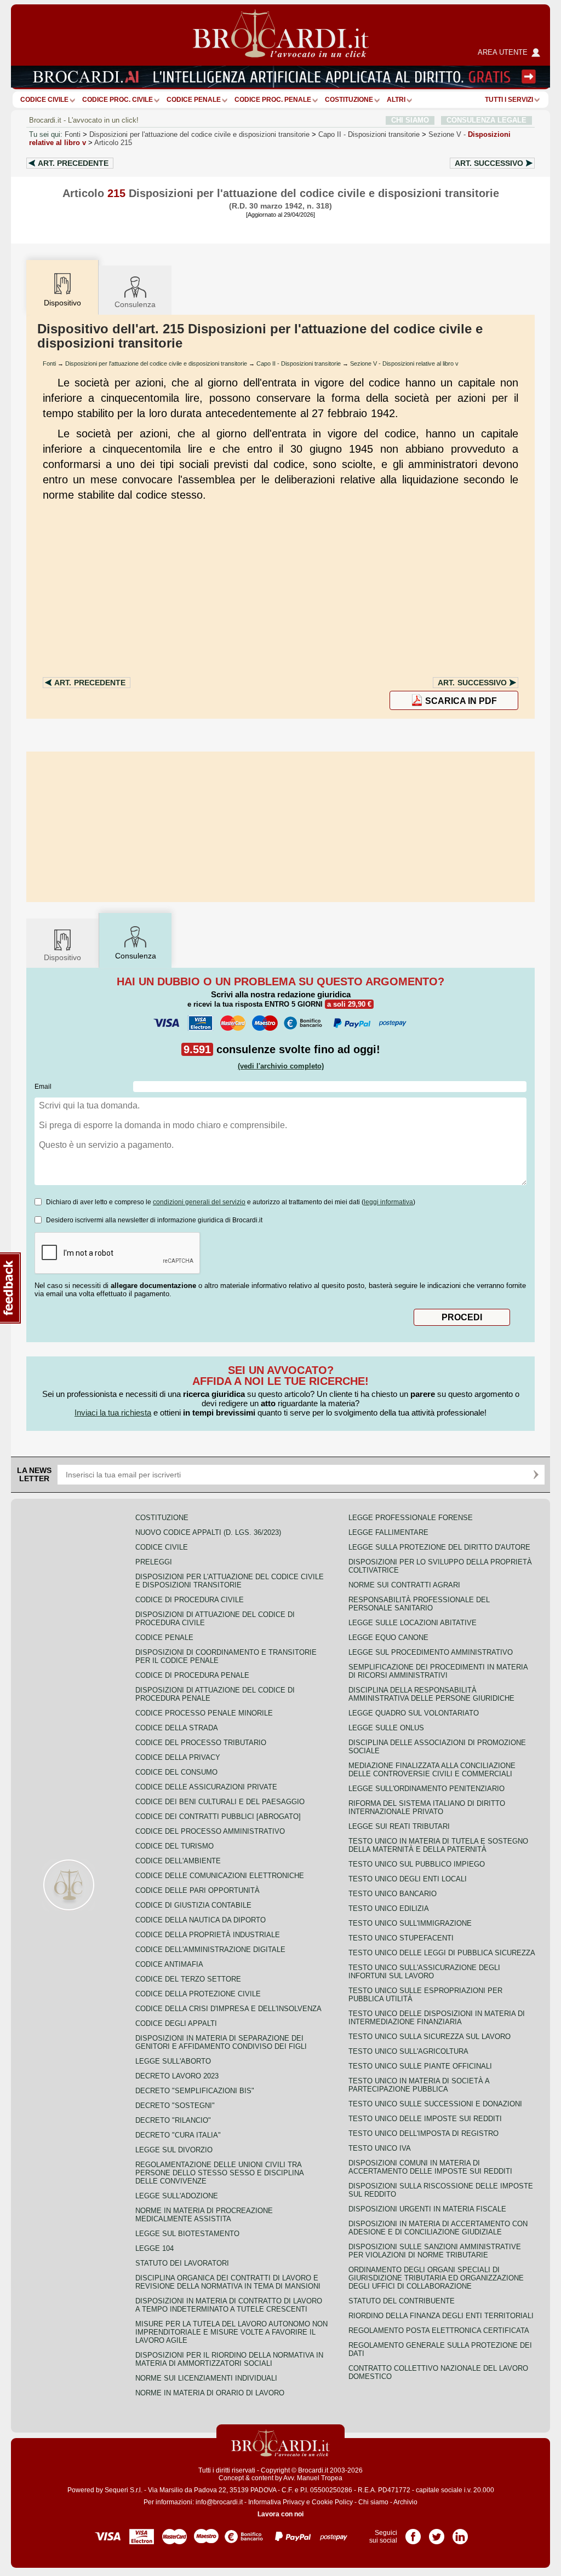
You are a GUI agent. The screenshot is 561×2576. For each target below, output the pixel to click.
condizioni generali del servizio (199, 1202)
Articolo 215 (113, 143)
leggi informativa (388, 1202)
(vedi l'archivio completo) (281, 1066)
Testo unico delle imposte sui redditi (425, 2119)
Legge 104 (154, 2248)
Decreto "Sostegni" (175, 2106)
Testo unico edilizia (389, 1908)
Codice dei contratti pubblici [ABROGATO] (218, 1817)
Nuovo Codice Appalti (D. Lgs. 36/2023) (208, 1532)
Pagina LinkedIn (460, 2533)
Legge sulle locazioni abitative (413, 1623)
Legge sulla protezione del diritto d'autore (439, 1547)
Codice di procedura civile (190, 1600)
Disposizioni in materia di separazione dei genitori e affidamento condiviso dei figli (221, 2042)
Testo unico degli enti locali (408, 1879)
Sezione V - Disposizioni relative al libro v (404, 363)
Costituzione (349, 100)
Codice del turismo (174, 1846)
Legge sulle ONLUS (386, 1728)
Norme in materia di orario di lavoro (210, 2393)
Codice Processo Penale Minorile (204, 1713)
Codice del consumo (176, 1772)
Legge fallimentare (388, 1532)
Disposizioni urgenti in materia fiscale (427, 2209)
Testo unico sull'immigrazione (410, 1923)
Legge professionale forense (411, 1518)
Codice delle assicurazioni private (206, 1787)
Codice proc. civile (118, 100)
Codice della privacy (178, 1757)
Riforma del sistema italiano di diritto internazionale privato (427, 1807)
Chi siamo (373, 2502)
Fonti (73, 134)
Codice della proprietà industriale (208, 1935)
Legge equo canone (388, 1638)
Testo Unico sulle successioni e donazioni (435, 2104)
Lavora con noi (280, 2514)
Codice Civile (44, 100)
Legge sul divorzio (174, 2150)
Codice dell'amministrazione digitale (210, 1950)
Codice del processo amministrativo (210, 1831)
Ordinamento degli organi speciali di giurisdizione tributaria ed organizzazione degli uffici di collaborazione (436, 2278)
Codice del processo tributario (201, 1743)
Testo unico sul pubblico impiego (417, 1864)
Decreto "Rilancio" (173, 2120)
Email (43, 1087)
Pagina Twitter (437, 2533)
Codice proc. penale (273, 100)
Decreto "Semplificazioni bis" (195, 2091)
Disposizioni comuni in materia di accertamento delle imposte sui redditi (430, 2167)
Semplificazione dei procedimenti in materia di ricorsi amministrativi (438, 1671)
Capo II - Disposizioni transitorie (299, 363)
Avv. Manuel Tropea (313, 2478)
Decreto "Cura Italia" (178, 2135)
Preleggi (154, 1562)
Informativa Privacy (276, 2502)
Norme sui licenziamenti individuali (206, 2378)
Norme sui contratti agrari (404, 1585)
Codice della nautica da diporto (201, 1920)
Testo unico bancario (393, 1894)
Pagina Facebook (413, 2533)
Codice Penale (194, 100)
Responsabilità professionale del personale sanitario (419, 1604)
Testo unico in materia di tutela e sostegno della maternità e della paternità (438, 1845)
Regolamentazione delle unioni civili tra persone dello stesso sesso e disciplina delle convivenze (219, 2173)
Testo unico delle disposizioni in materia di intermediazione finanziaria (437, 2018)
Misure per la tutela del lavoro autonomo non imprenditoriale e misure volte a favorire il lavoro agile (231, 2332)
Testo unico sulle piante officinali (420, 2066)
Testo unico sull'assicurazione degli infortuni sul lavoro (424, 1972)
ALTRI (396, 100)
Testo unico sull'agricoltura (408, 2051)
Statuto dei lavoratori (182, 2263)
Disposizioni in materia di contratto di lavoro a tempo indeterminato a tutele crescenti (229, 2305)
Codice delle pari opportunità (198, 1890)
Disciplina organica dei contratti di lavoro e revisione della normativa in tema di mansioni (228, 2282)
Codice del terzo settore (188, 1979)
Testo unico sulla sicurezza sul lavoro (430, 2037)
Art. (73, 163)
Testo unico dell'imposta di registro (423, 2133)
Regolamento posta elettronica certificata (439, 2330)
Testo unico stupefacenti (401, 1938)
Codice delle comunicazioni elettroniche (220, 1876)
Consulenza (135, 304)
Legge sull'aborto (173, 2061)
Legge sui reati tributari (399, 1826)
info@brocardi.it (219, 2502)
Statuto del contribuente (402, 2301)
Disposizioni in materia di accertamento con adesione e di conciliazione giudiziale (438, 2228)
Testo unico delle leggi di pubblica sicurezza (442, 1953)
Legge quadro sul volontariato (414, 1713)
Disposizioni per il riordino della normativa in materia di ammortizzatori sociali (229, 2359)
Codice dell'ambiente (178, 1861)
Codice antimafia (169, 1964)
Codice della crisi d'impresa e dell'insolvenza (228, 2009)
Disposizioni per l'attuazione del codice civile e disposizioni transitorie (199, 134)
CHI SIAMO (410, 120)
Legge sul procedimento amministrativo (431, 1652)
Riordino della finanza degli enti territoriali (441, 2316)
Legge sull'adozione (177, 2196)
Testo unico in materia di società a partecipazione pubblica (419, 2085)
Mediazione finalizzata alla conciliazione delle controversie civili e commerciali (432, 1770)
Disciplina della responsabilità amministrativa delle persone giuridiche (431, 1694)
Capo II (369, 134)
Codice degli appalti (176, 2023)
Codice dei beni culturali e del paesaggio (220, 1802)
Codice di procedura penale (192, 1675)
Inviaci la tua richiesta (113, 1413)
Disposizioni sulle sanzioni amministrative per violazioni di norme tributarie (435, 2251)
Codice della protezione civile (198, 1994)
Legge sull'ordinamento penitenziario (427, 1789)
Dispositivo (62, 957)
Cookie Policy (332, 2502)
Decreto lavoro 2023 (177, 2076)
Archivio (405, 2502)
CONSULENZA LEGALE (486, 120)
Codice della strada (177, 1728)
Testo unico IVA (380, 2148)
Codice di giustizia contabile (193, 1905)
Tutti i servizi (509, 100)
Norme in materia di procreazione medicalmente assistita (204, 2215)
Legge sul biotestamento (187, 2234)
